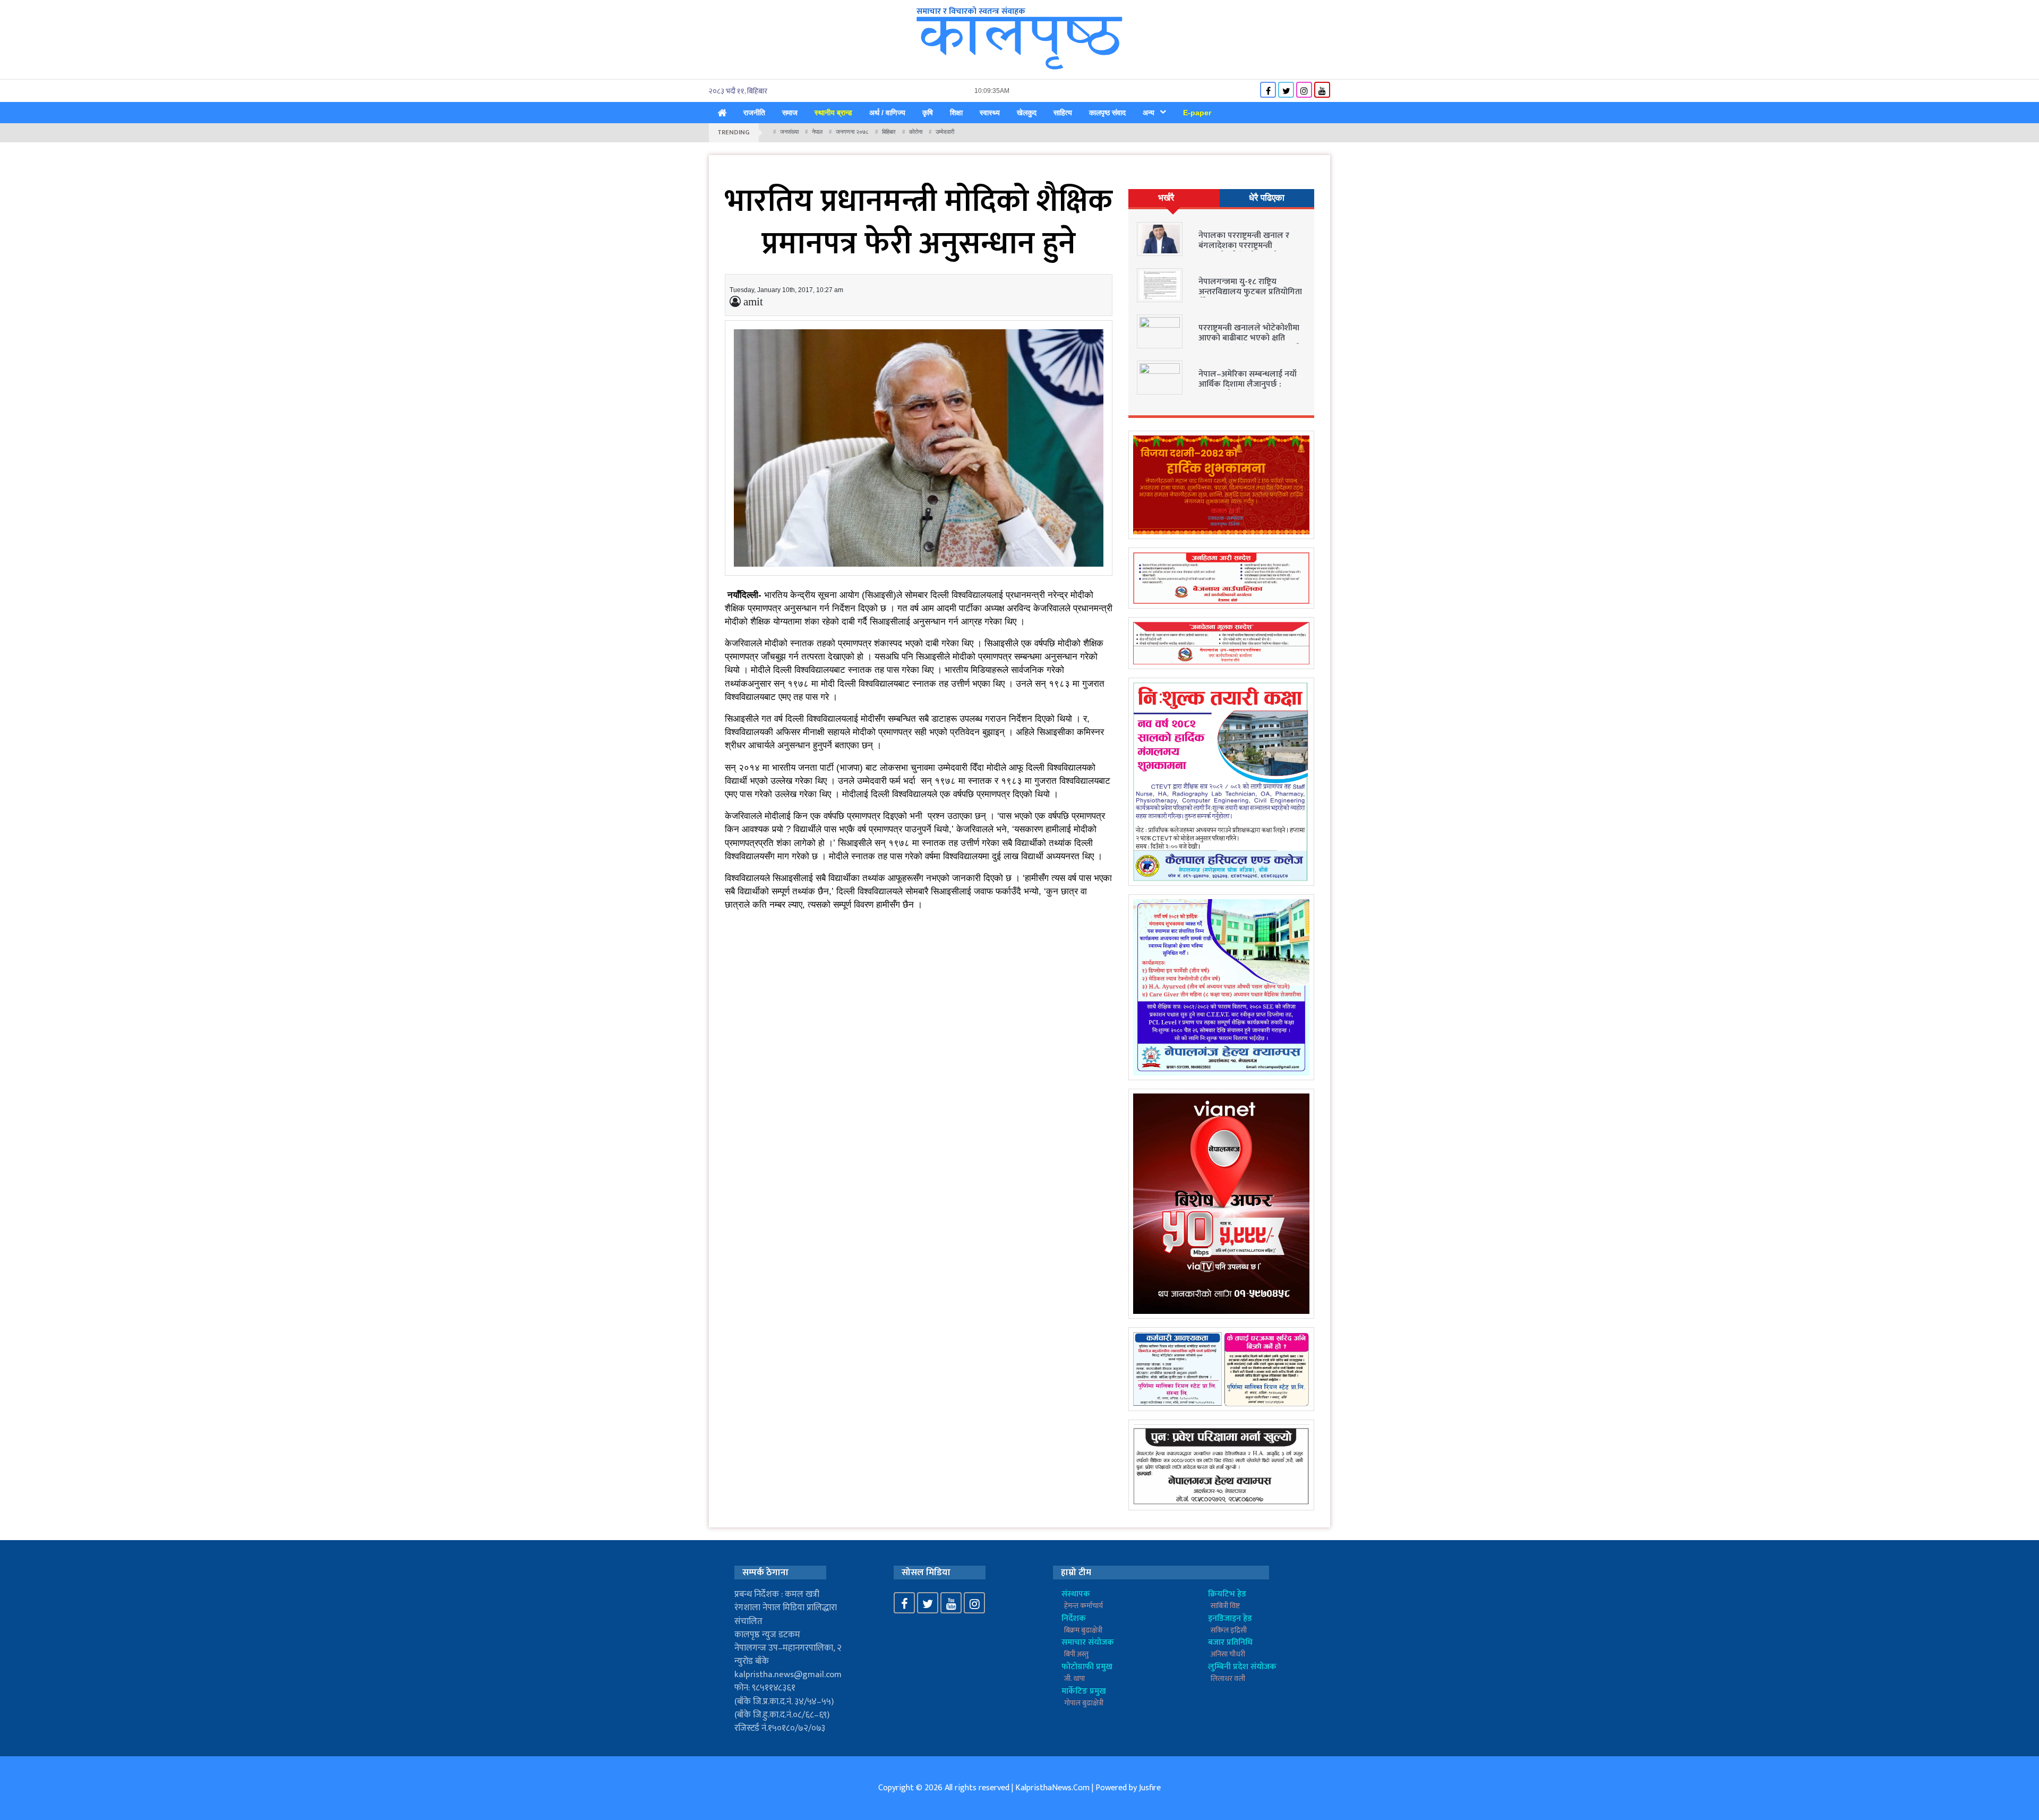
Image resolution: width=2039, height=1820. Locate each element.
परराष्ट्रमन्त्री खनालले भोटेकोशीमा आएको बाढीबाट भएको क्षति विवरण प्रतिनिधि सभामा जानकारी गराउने (1250, 343)
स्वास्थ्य (990, 113)
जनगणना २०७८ (852, 132)
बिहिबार (889, 132)
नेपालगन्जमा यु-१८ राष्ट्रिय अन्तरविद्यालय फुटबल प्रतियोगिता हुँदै (1250, 292)
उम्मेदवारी (945, 132)
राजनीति (754, 113)
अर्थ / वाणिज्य (887, 113)
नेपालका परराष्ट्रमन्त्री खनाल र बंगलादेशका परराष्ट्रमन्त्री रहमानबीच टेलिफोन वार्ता (1244, 246)
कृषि (928, 113)
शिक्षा (956, 113)
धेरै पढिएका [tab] (1267, 198)
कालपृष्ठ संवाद (1107, 113)
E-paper (1197, 113)
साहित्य (1063, 113)
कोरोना (916, 132)
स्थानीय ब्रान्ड (833, 113)
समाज (790, 113)
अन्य (1149, 113)
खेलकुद (1027, 113)
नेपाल (817, 132)
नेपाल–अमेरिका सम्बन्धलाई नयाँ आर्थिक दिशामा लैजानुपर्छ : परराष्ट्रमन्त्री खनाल (1248, 384)
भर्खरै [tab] (1166, 198)
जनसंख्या (789, 132)
